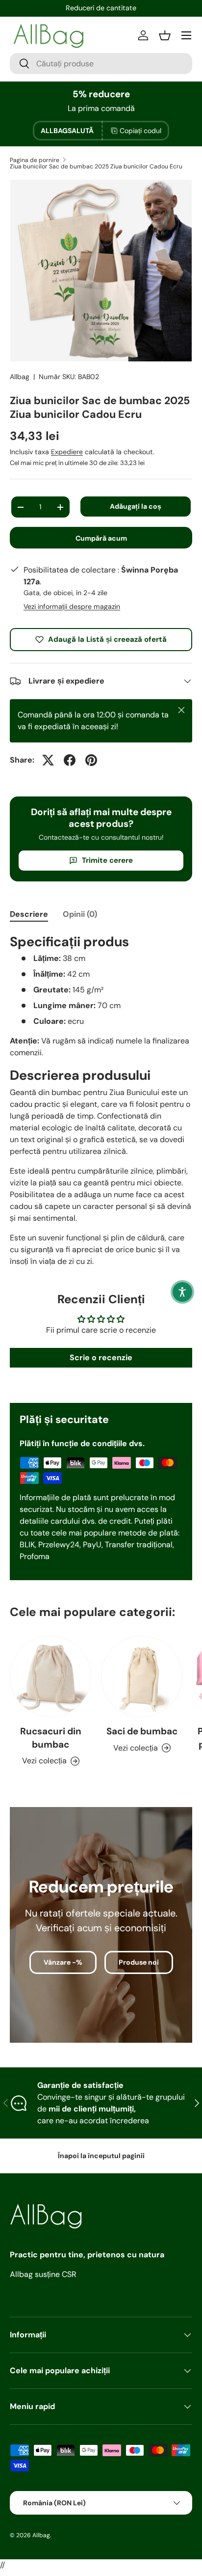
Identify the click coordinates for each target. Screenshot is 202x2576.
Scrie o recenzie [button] (101, 1357)
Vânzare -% (63, 1962)
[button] (182, 1292)
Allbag (20, 377)
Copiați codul (140, 131)
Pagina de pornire (35, 160)
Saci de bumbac (142, 1731)
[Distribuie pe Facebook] (70, 760)
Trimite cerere (107, 860)
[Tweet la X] (48, 760)
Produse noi (139, 1962)
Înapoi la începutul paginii (101, 2156)
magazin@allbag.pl (101, 8)
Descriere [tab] (29, 914)
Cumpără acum (101, 538)
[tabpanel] (101, 1100)
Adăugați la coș (136, 506)
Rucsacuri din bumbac (51, 1738)
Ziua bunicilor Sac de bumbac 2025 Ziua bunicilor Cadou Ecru (96, 166)
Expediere (67, 452)
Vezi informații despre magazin (72, 606)
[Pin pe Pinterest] (91, 760)
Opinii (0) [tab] (80, 914)
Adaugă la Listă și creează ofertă (107, 639)
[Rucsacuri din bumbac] (50, 1676)
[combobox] (101, 64)
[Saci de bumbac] (142, 1676)
